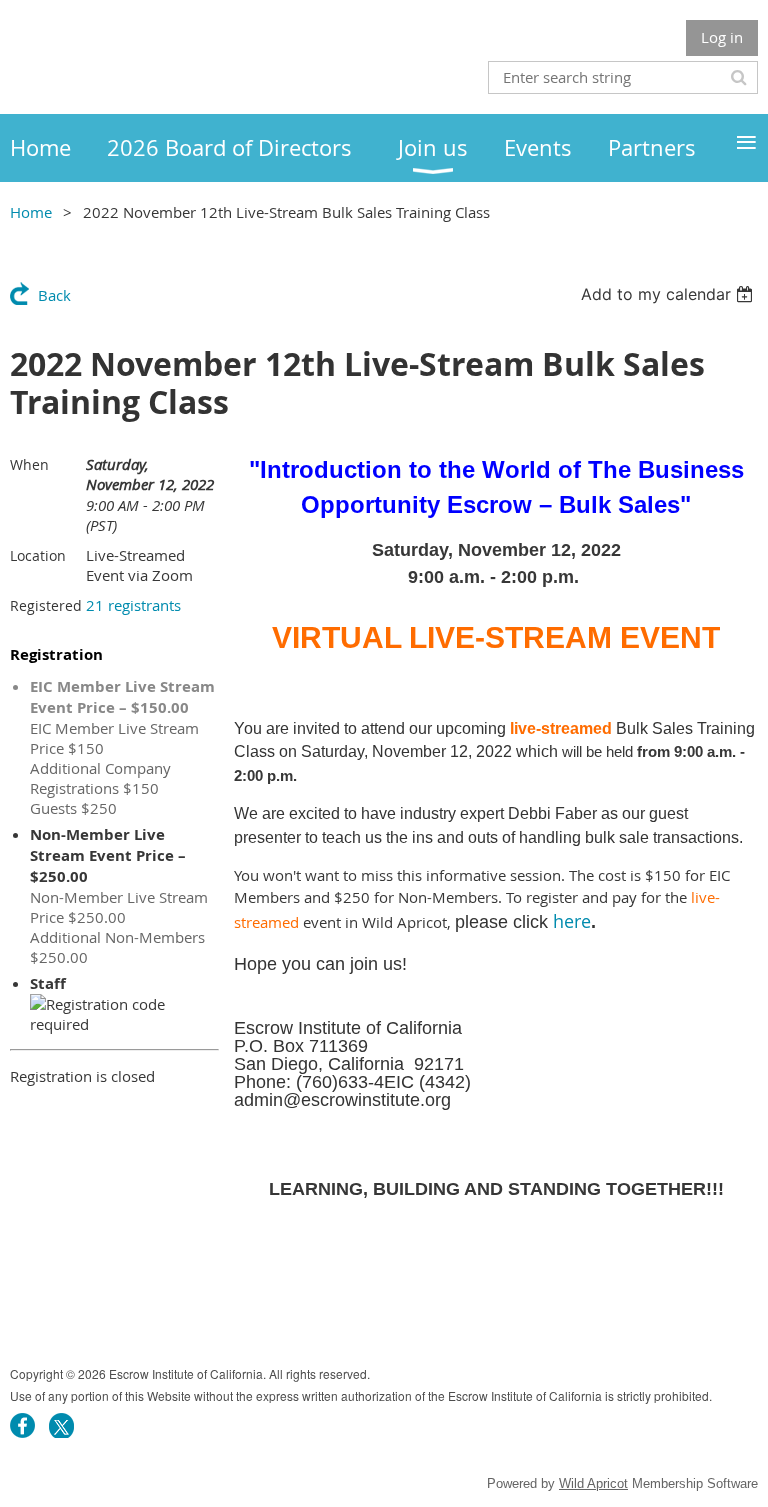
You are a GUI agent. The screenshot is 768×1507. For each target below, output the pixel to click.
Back (54, 295)
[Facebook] (22, 1425)
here (572, 921)
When (29, 464)
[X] (61, 1425)
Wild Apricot (593, 1483)
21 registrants (133, 605)
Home (31, 212)
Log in (722, 37)
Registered (46, 605)
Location (38, 555)
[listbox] (669, 294)
